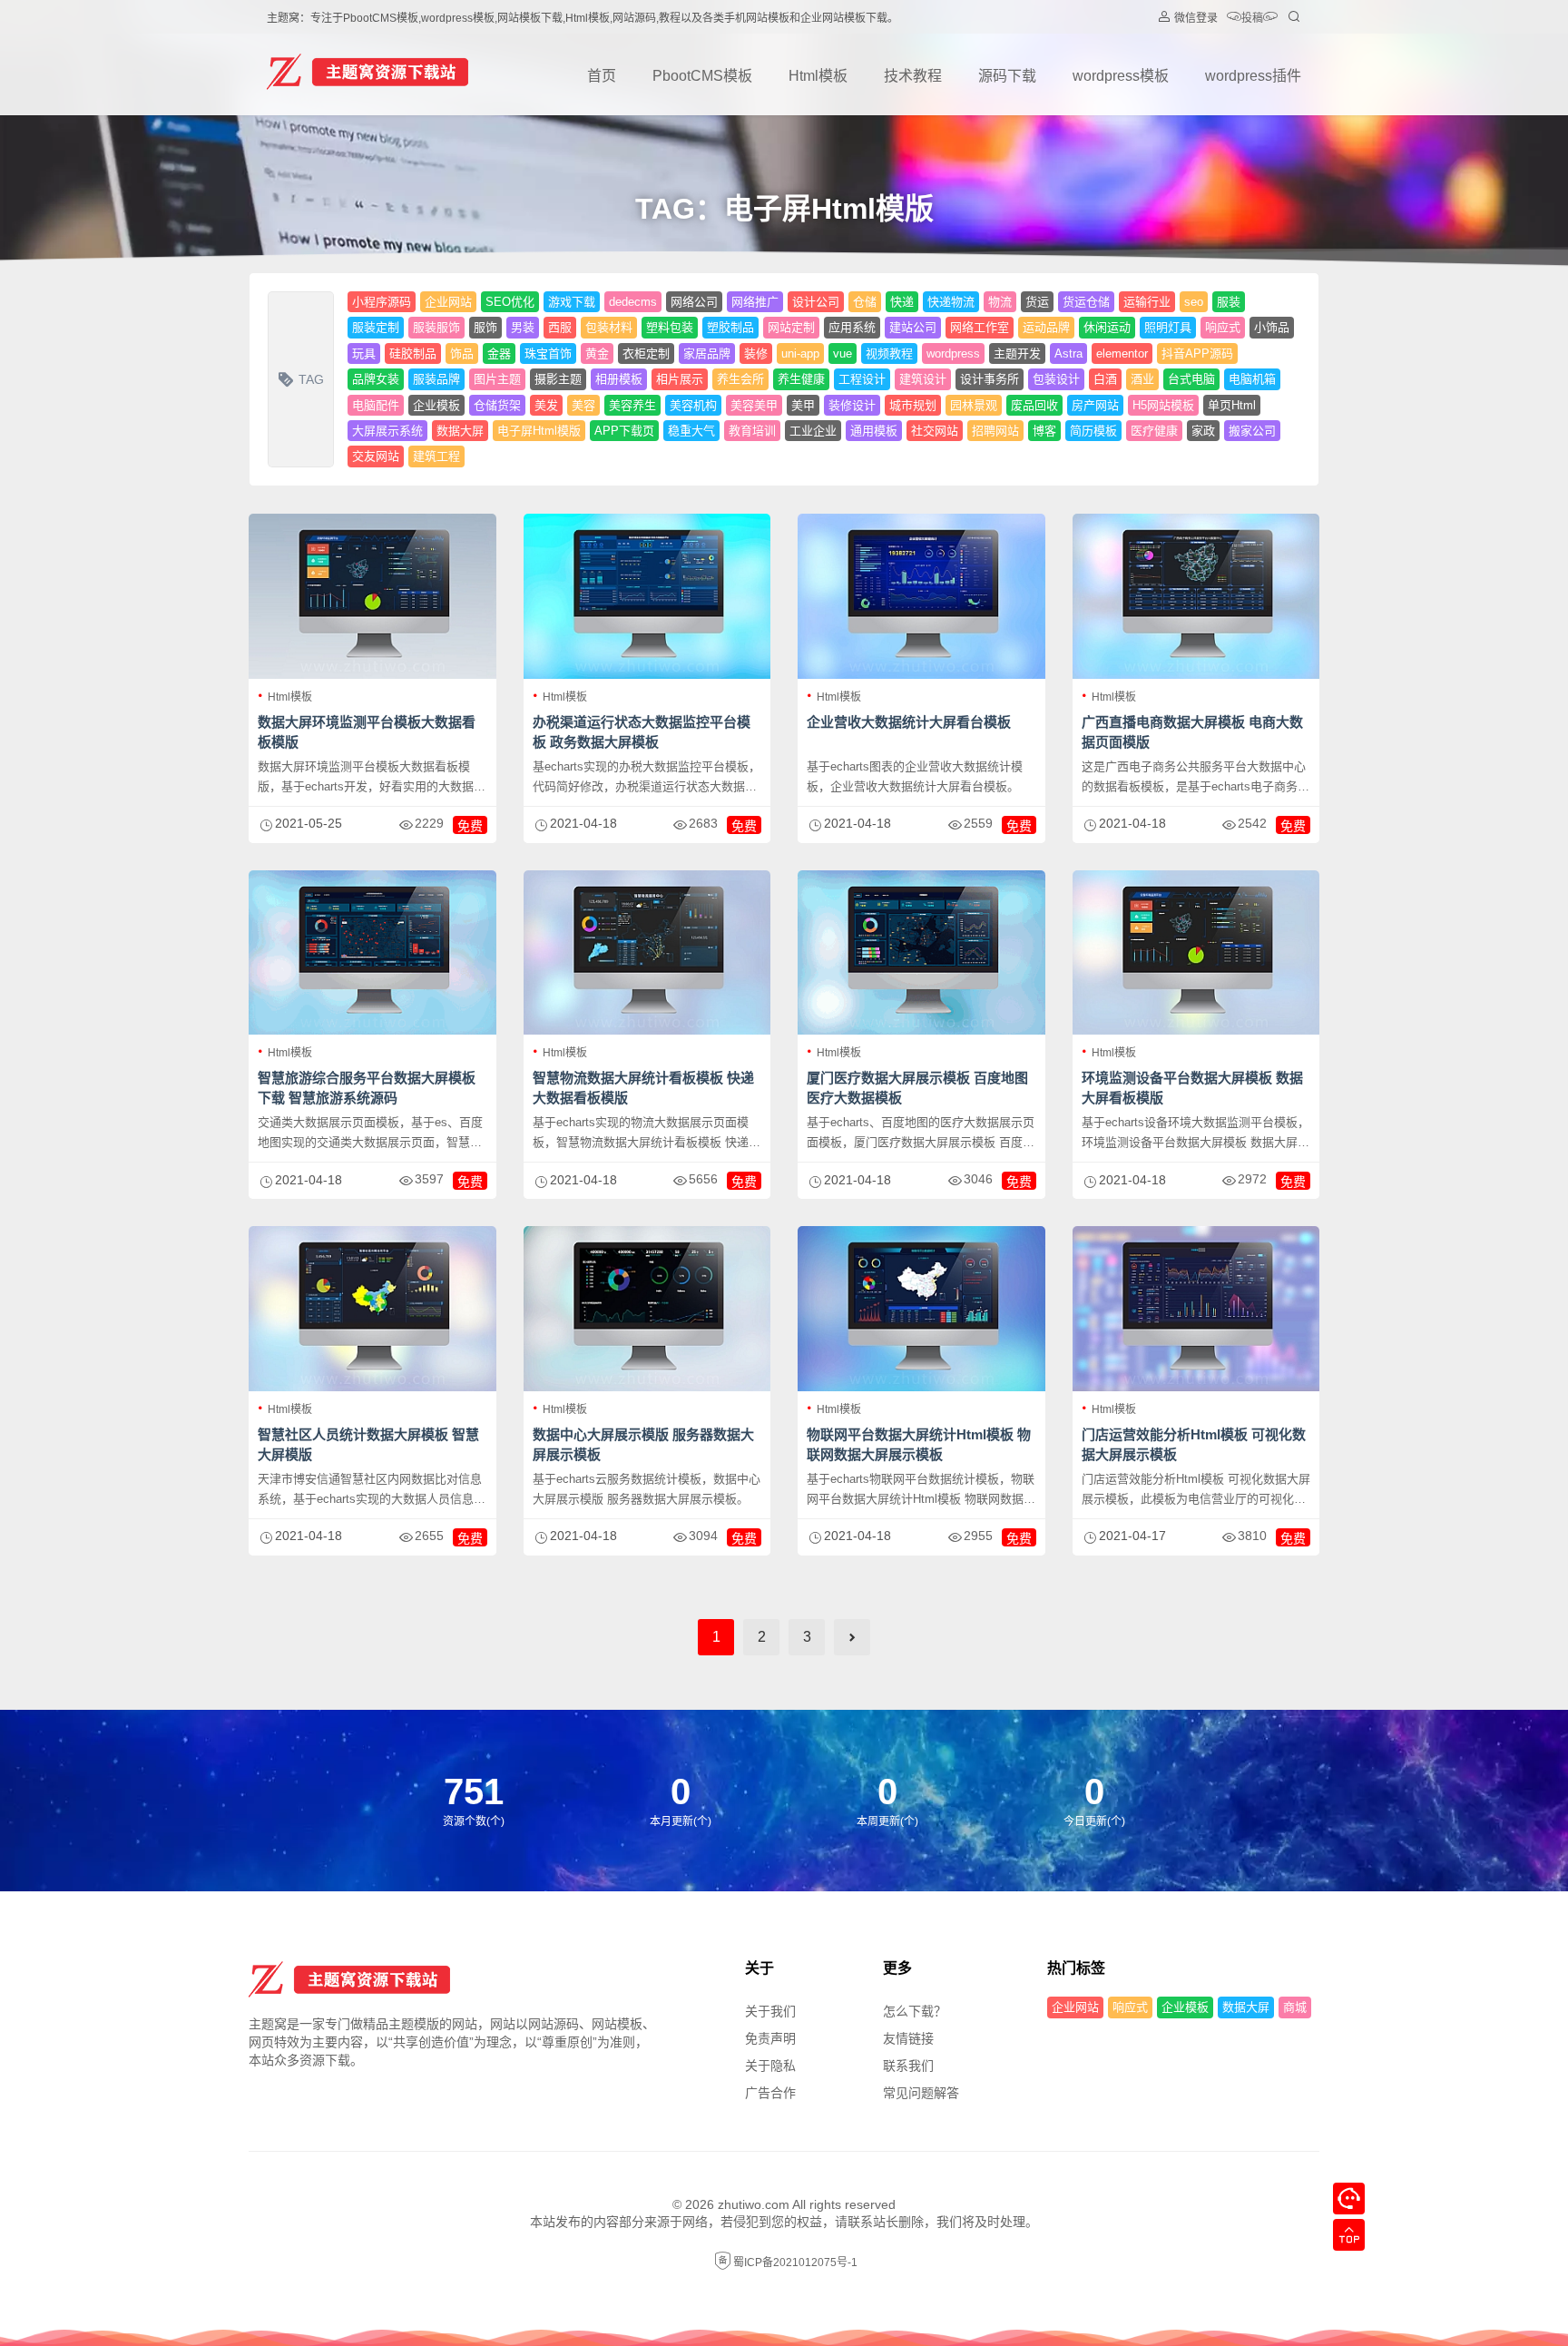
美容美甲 (754, 405)
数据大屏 (460, 431)
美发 (546, 405)
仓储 (865, 302)
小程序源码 (382, 302)
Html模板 (818, 76)
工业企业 (813, 431)
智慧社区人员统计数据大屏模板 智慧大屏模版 (368, 1444)
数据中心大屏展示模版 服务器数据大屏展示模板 (643, 1444)
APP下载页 (624, 431)
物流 (1000, 302)
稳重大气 (691, 431)
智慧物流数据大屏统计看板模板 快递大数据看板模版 (643, 1088)
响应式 (1223, 327)
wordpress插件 (1253, 76)
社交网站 (935, 431)
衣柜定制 (646, 353)
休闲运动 (1107, 327)
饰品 (462, 353)
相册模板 (619, 379)
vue (843, 353)
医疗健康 (1154, 431)
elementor (1122, 353)
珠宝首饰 (548, 353)
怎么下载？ (915, 2011)
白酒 (1105, 379)
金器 (499, 353)
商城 (1295, 2007)
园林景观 (974, 405)
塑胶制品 (730, 327)
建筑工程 (436, 456)
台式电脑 (1191, 379)
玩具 (364, 353)
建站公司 (913, 327)
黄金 (597, 353)
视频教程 (889, 353)
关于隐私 (770, 2066)
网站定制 (791, 327)
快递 (902, 302)
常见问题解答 (921, 2093)
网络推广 (755, 302)
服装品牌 (436, 379)
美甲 (803, 405)
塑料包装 (670, 327)
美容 (583, 405)
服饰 (485, 327)
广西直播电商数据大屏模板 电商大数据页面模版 (1192, 732)
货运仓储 (1086, 302)
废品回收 (1034, 405)
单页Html (1232, 405)
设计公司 (816, 302)
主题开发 (1017, 353)
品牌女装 (376, 379)
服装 (1229, 302)
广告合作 (770, 2093)
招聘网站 (995, 431)
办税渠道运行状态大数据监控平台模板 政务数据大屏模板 (642, 732)
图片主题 (497, 379)
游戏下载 (572, 302)
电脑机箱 (1252, 379)
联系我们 (908, 2066)
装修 (756, 353)
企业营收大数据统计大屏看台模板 (909, 722)
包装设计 (1056, 379)
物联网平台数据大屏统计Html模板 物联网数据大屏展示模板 (919, 1444)
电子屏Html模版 (539, 431)
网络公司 (694, 302)
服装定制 (376, 327)
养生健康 (801, 379)
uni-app (800, 353)
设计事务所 (990, 379)
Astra (1068, 353)
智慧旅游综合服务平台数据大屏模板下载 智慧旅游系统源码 (367, 1088)
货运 (1037, 302)
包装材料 (609, 327)
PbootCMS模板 (702, 76)
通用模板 (874, 431)
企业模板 (436, 405)
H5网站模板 (1163, 405)
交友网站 (376, 456)
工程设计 (862, 379)
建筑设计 (923, 379)
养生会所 (740, 379)
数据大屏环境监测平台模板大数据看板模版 (367, 732)
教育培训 (752, 431)
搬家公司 (1252, 431)
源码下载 (1007, 76)
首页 (602, 76)
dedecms (633, 302)
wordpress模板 (1121, 76)
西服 (560, 327)
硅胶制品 (413, 353)
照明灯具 (1168, 327)
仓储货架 (497, 405)
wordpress (953, 353)
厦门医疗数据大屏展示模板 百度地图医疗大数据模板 (917, 1088)
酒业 (1142, 379)
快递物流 (951, 302)
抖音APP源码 (1197, 353)
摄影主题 (558, 379)
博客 (1044, 431)
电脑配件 (376, 405)
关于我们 (770, 2011)
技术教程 (913, 76)
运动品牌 (1046, 327)
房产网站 (1095, 405)
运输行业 (1147, 302)
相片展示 (680, 379)
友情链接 (908, 2038)
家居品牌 (707, 353)
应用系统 (852, 327)
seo (1194, 302)
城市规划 (913, 405)
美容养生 (632, 405)
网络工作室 (980, 327)
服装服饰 (436, 327)
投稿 (1252, 18)
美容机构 (693, 405)
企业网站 (448, 302)
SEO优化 (510, 302)
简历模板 (1093, 431)
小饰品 (1272, 327)
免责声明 (770, 2038)
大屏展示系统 (387, 431)
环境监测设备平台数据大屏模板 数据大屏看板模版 (1192, 1088)
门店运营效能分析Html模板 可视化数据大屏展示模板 (1194, 1444)
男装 (523, 327)
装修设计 (852, 405)
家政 (1203, 431)
